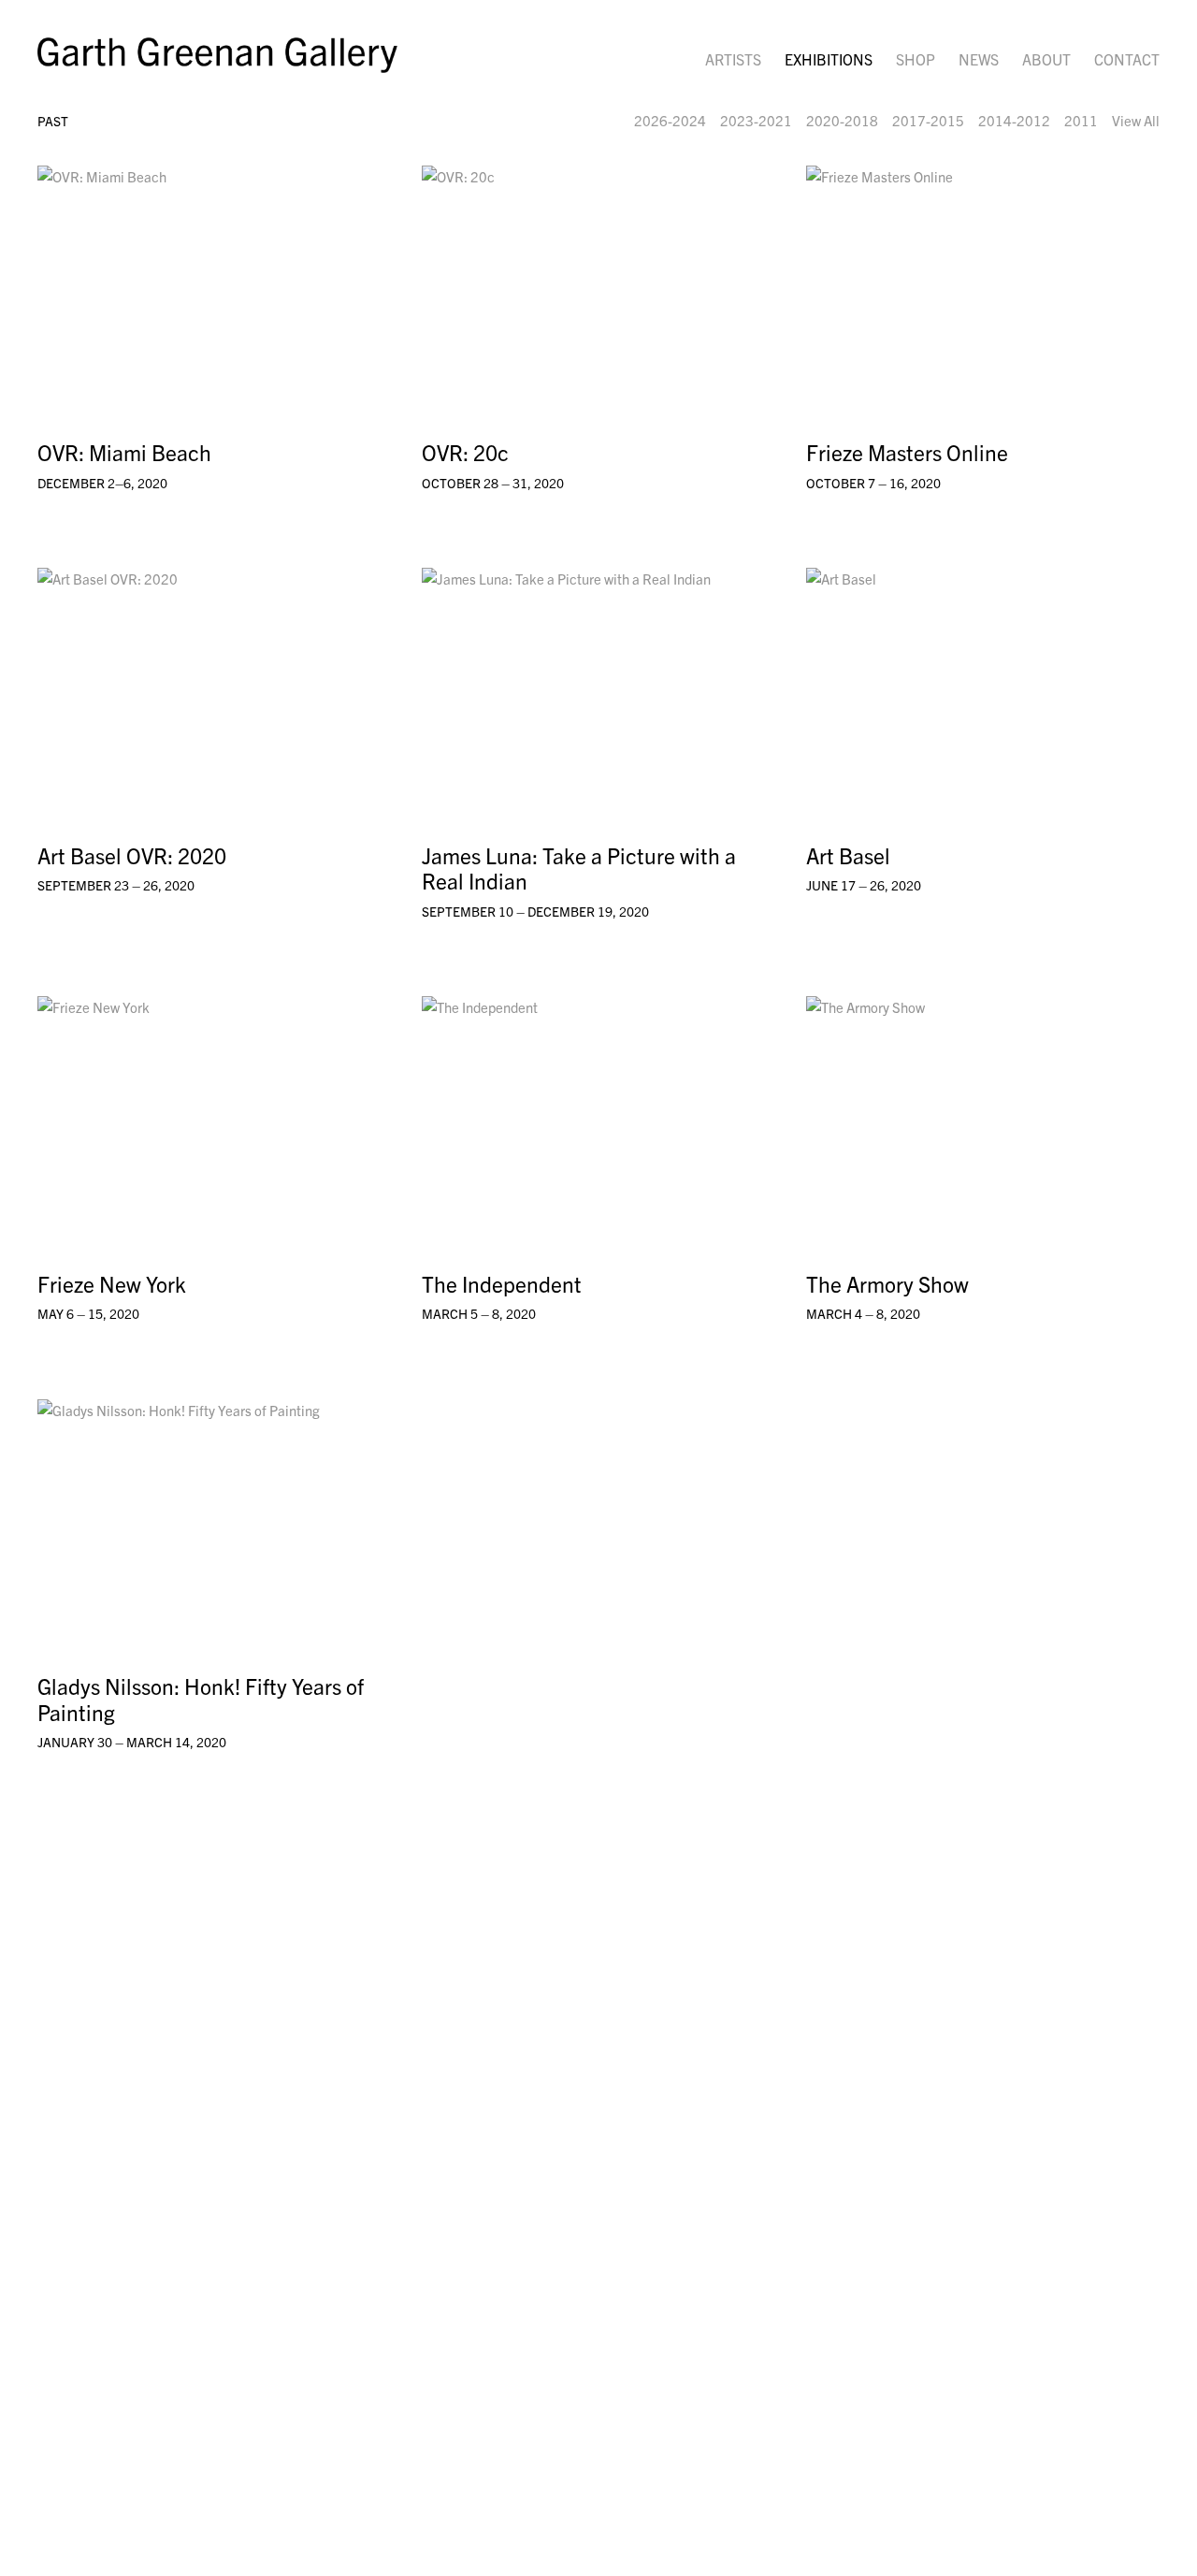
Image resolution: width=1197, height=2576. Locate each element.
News (979, 59)
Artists (733, 59)
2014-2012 (1014, 120)
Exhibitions (829, 59)
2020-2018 (842, 120)
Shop (916, 59)
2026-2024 (670, 120)
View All (1136, 120)
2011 (1081, 120)
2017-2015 (928, 120)
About (1046, 59)
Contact (1127, 59)
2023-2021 (756, 120)
